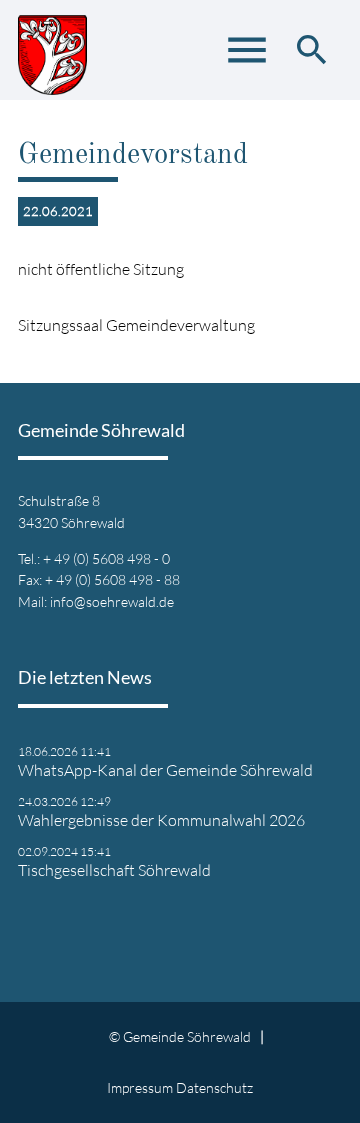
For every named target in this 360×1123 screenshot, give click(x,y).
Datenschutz (214, 1087)
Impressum (140, 1087)
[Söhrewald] (52, 50)
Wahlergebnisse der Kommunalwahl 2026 (161, 820)
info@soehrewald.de (112, 601)
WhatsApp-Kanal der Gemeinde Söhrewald (165, 770)
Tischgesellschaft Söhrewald (114, 870)
